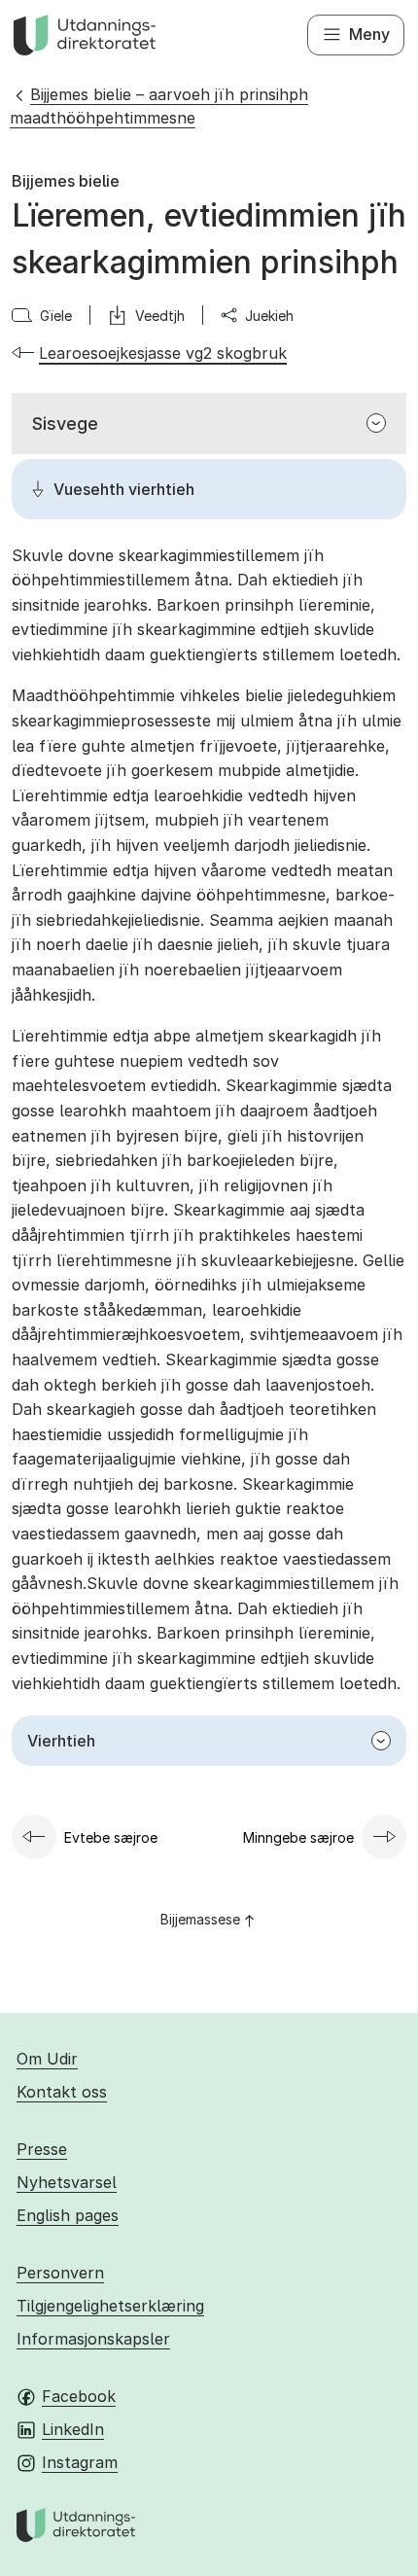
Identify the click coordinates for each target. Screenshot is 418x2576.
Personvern (60, 2273)
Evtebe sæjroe (111, 1837)
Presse (42, 2149)
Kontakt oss (62, 2092)
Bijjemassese (200, 1919)
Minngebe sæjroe (298, 1837)
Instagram (80, 2462)
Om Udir (47, 2059)
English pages (68, 2215)
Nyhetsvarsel (67, 2182)
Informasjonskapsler (93, 2339)
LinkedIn (73, 2429)
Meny (369, 34)
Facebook (79, 2396)
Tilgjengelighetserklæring (110, 2306)
